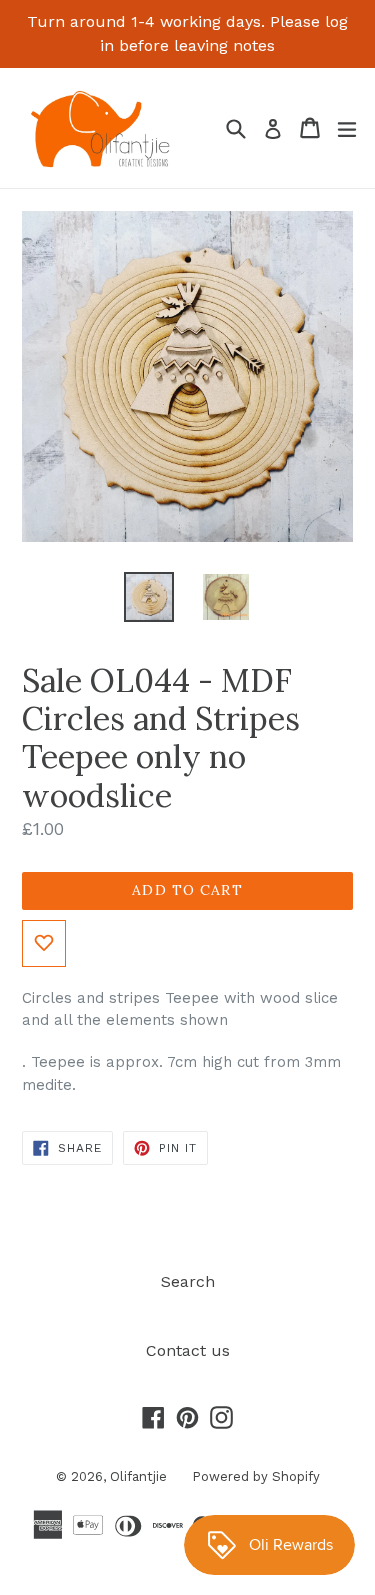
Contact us (188, 1350)
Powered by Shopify (256, 1476)
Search (188, 1281)
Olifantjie (138, 1476)
